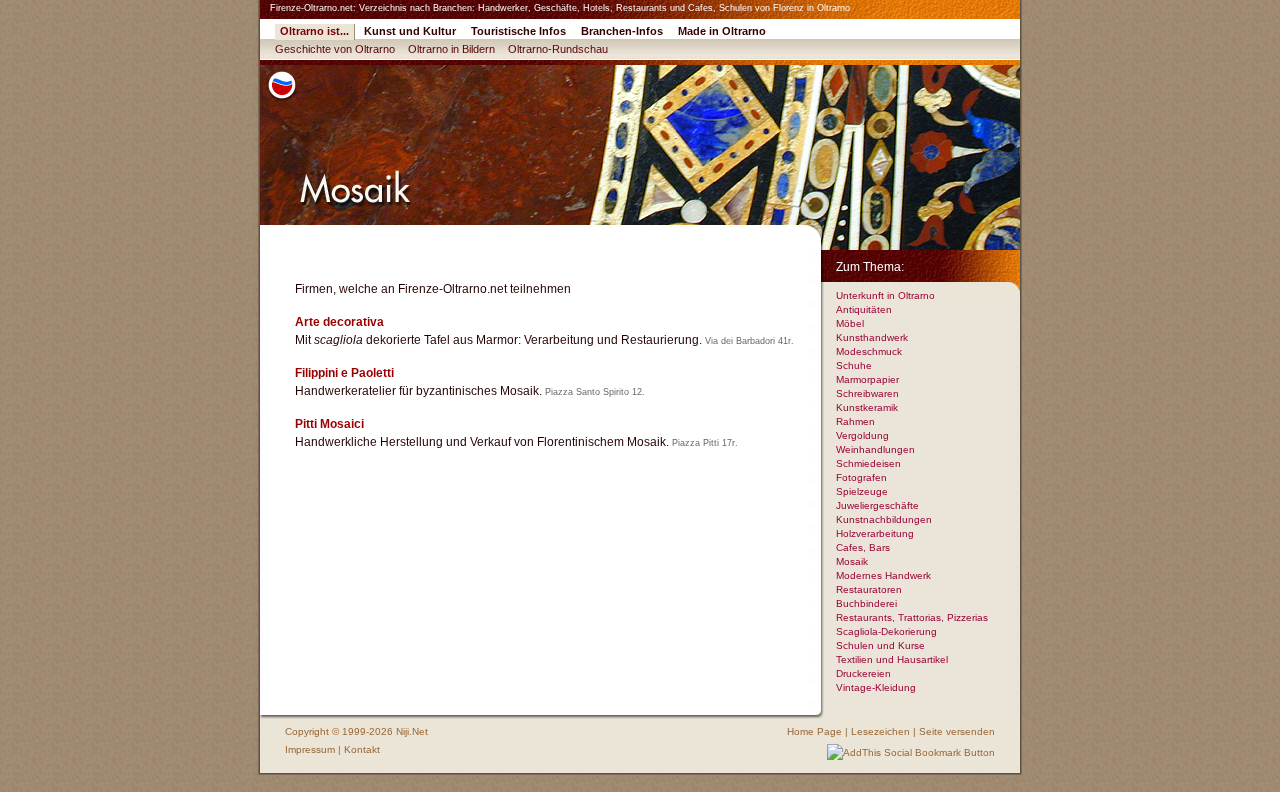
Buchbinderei (866, 603)
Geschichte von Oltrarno (335, 49)
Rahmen (855, 421)
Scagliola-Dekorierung (886, 631)
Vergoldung (862, 435)
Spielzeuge (862, 491)
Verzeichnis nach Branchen (415, 8)
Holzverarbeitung (875, 533)
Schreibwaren (867, 393)
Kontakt (362, 749)
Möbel (850, 323)
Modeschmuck (869, 351)
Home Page (814, 731)
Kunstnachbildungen (884, 519)
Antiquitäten (864, 309)
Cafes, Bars (863, 547)
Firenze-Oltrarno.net (311, 8)
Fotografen (861, 477)
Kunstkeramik (867, 407)
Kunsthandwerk (872, 337)
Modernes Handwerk (883, 575)
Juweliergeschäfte (877, 505)
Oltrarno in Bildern (451, 49)
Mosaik (852, 561)
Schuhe (854, 365)
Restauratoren (869, 589)
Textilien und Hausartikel (892, 659)
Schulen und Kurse (880, 645)
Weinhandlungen (875, 449)
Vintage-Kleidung (876, 687)
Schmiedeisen (868, 463)
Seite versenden (957, 731)
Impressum (310, 749)
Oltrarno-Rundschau (558, 49)
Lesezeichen (880, 731)
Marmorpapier (867, 379)
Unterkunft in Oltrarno (885, 295)
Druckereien (863, 673)
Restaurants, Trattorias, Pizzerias (912, 617)
